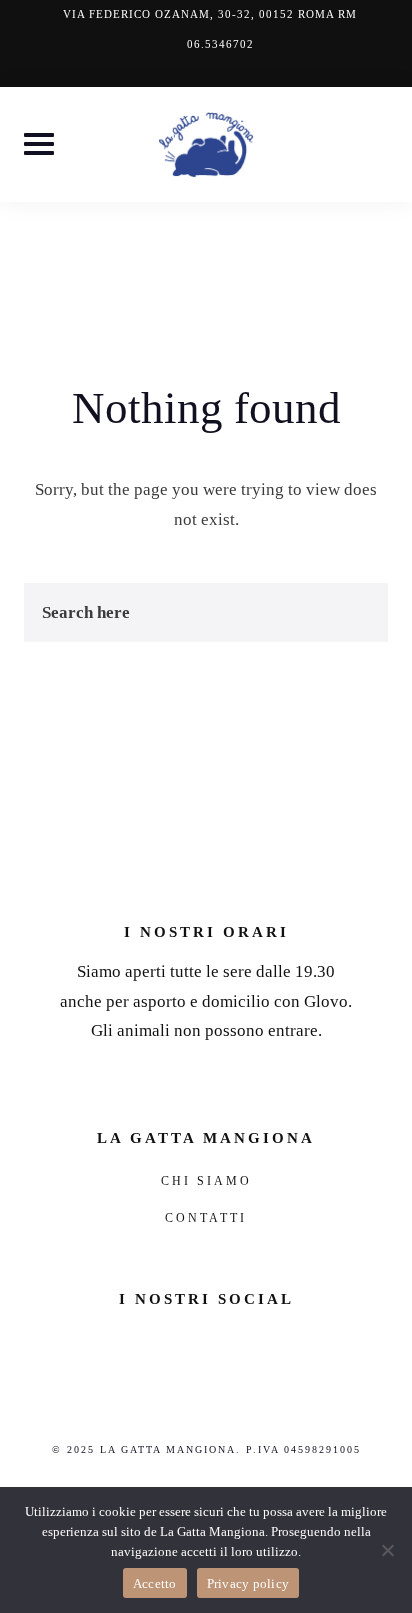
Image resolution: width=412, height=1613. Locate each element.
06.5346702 (220, 44)
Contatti (206, 1218)
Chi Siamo (206, 1181)
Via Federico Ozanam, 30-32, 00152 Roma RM (210, 14)
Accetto (155, 1583)
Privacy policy (248, 1583)
